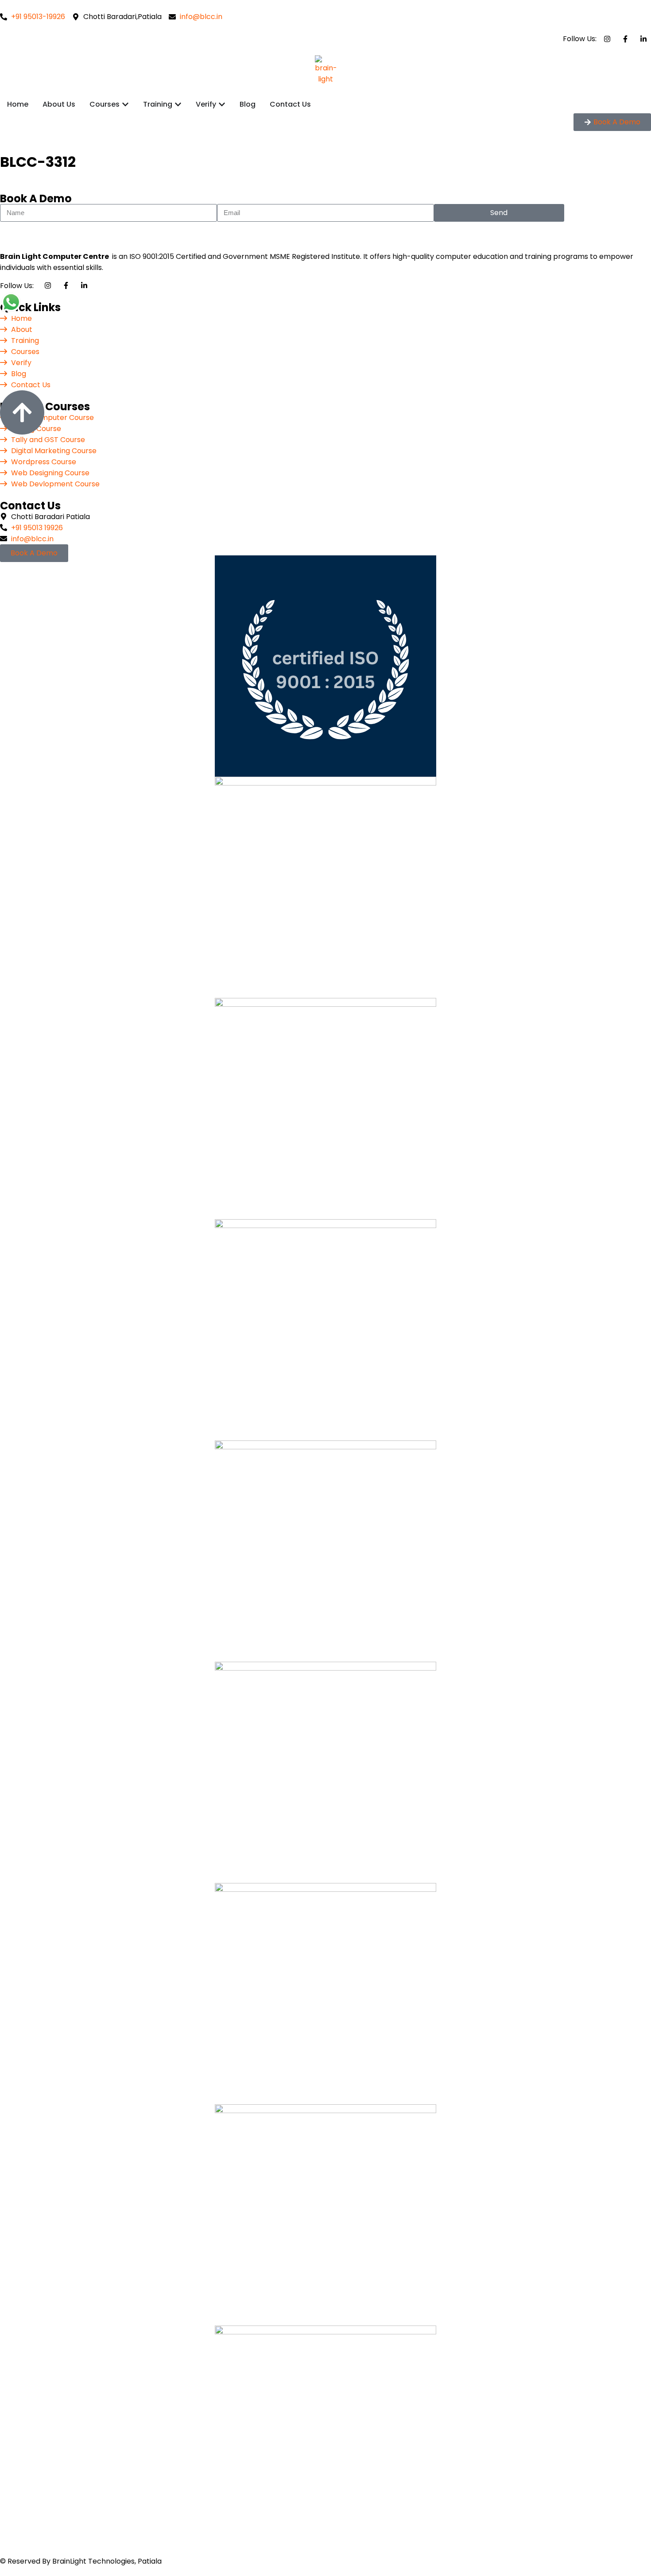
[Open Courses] (125, 104)
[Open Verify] (222, 104)
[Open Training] (178, 104)
